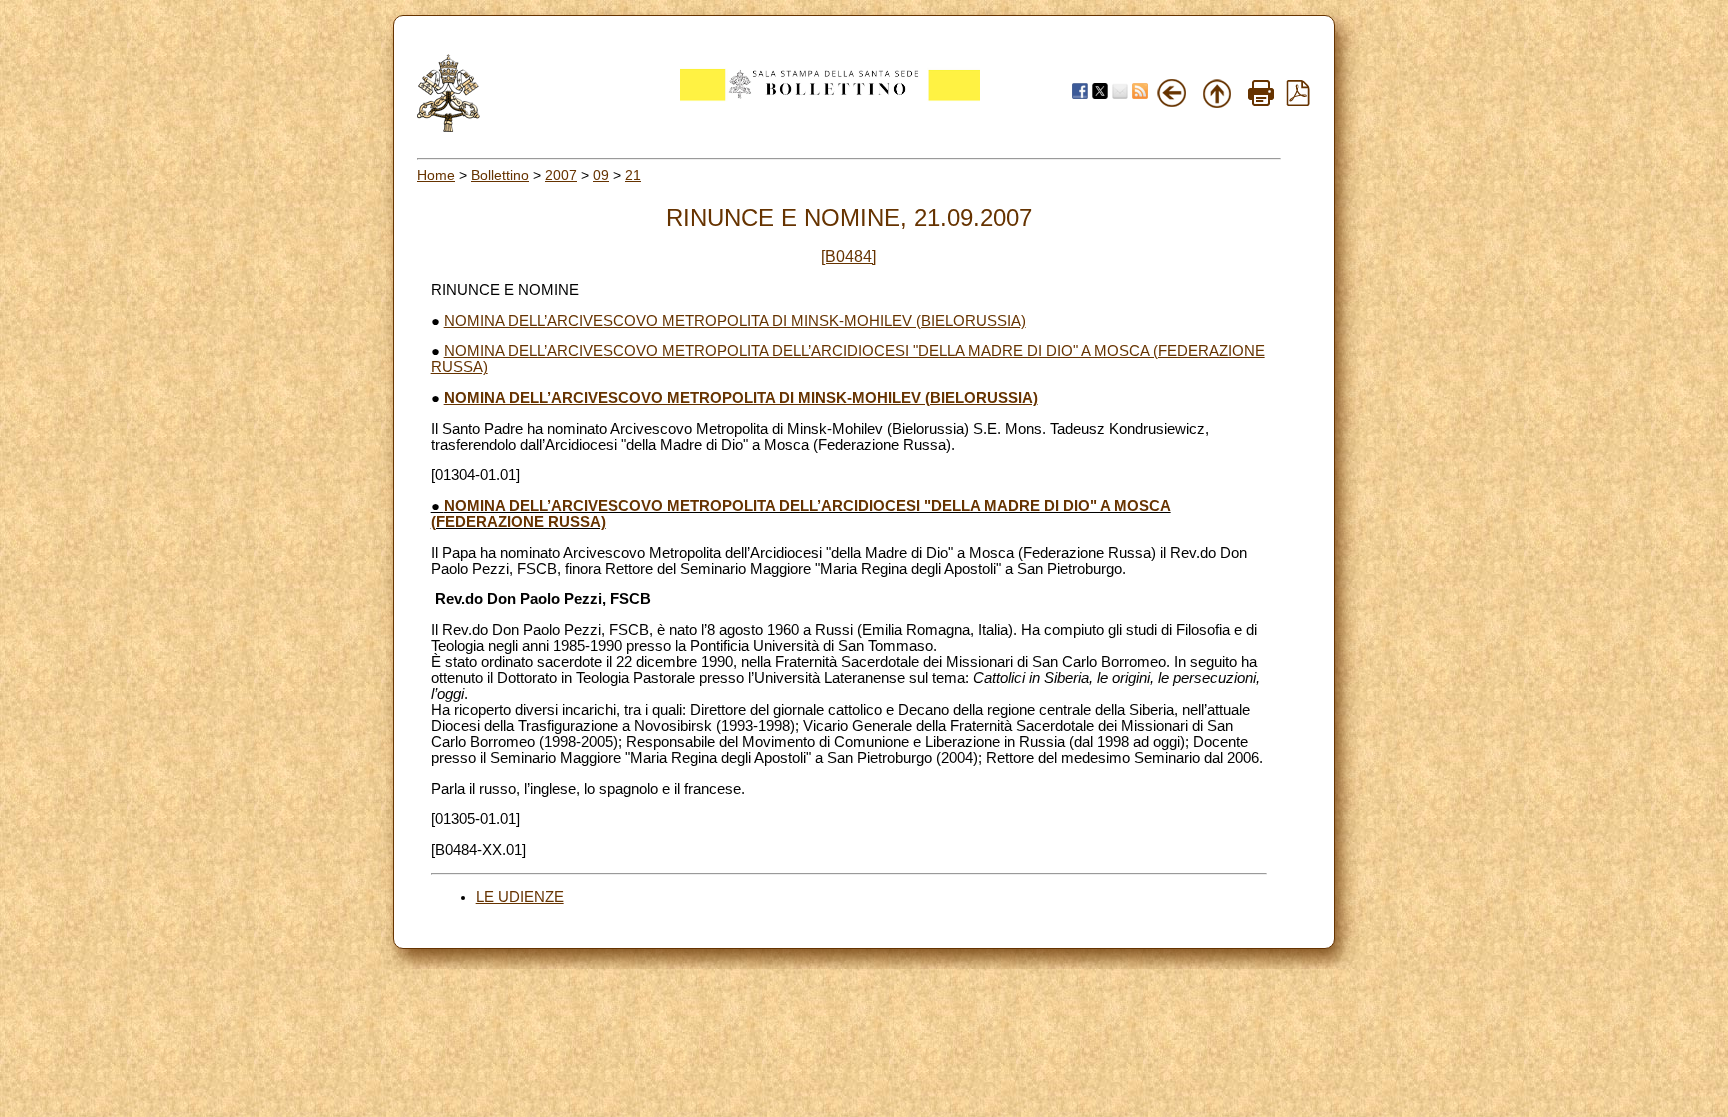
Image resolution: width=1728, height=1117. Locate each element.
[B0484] (848, 256)
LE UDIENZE (520, 897)
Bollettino (500, 175)
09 (601, 175)
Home (436, 175)
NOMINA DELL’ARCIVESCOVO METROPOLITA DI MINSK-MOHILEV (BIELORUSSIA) (735, 321)
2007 (561, 175)
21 (633, 175)
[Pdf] (1298, 101)
